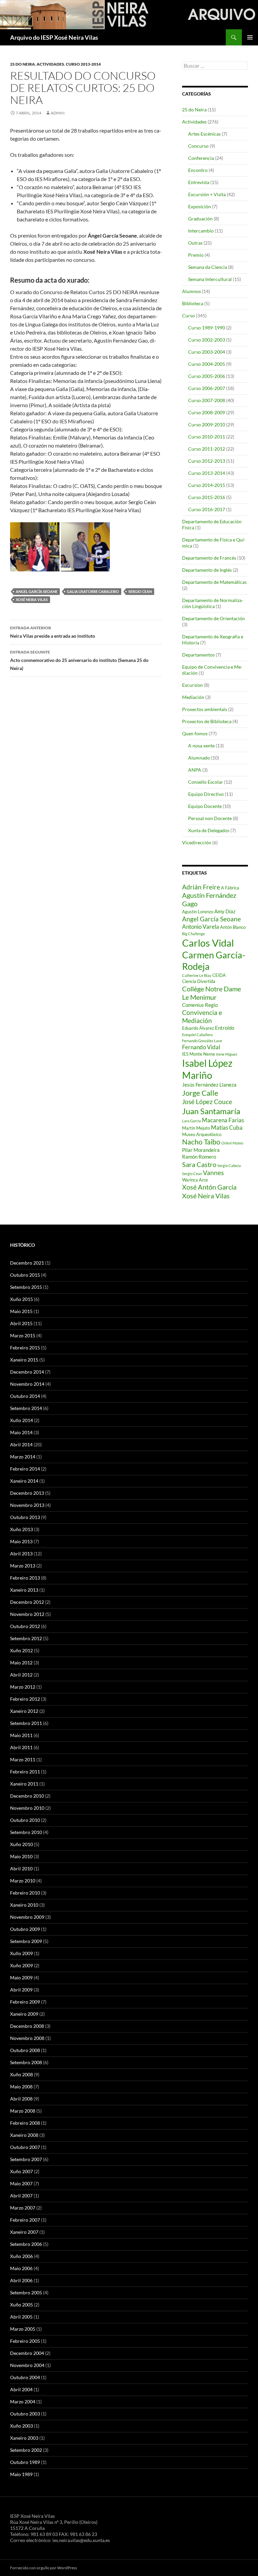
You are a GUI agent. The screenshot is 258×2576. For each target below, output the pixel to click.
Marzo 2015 (23, 1335)
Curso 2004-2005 (207, 364)
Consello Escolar (206, 782)
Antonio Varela (201, 927)
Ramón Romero (199, 1157)
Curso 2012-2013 (207, 461)
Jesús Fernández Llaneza (209, 1085)
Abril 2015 (21, 1323)
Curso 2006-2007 (207, 388)
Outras (195, 243)
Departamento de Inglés (207, 570)
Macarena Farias (223, 1120)
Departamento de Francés (209, 558)
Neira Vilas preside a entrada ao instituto (53, 632)
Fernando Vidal (201, 1047)
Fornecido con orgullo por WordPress (44, 2568)
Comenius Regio (200, 1005)
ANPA (195, 770)
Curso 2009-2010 (207, 425)
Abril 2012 (21, 1675)
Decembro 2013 (27, 1493)
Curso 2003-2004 (207, 352)
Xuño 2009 (21, 1965)
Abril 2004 (21, 2389)
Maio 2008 (21, 2087)
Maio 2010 (21, 1856)
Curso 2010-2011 (207, 437)
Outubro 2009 (25, 1929)
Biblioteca (193, 303)
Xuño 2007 (21, 2171)
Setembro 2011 (26, 1723)
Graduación (200, 219)
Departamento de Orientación (213, 618)
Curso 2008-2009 (207, 412)
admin (58, 113)
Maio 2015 (21, 1311)
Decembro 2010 (27, 1796)
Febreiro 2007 (25, 2220)
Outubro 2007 (25, 2147)
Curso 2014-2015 (207, 485)
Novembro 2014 (27, 1384)
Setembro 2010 (26, 1832)
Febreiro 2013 (25, 1578)
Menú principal (250, 37)
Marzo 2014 (23, 1457)
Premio (196, 255)
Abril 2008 (21, 2099)
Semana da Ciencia (208, 267)
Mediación (193, 697)
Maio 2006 (21, 2268)
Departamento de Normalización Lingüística (213, 603)
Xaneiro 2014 (24, 1481)
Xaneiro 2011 (24, 1784)
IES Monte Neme (199, 1054)
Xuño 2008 (21, 2074)
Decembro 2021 (27, 1263)
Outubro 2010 (25, 1820)
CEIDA (219, 975)
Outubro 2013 (25, 1517)
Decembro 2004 (27, 2353)
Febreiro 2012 (25, 1699)
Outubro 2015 (25, 1275)
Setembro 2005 (26, 2292)
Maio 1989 (21, 2474)
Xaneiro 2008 (24, 2135)
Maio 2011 (21, 1735)
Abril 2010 (21, 1868)
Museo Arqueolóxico (202, 1134)
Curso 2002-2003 (207, 340)
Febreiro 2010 (25, 1893)
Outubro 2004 (25, 2377)
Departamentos (198, 655)
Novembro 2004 (27, 2365)
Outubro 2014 (25, 1396)
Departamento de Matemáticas (214, 582)
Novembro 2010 (27, 1808)
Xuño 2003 (21, 2426)
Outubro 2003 (25, 2414)
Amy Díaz (225, 911)
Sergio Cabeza (229, 1166)
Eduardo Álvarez (198, 1028)
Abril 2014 (21, 1444)
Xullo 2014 (21, 1420)
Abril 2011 (21, 1747)
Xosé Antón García (209, 1187)
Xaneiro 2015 (24, 1360)
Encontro (198, 170)
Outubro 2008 (25, 2050)
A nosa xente (201, 746)
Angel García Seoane (37, 591)
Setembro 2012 (26, 1638)
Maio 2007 (21, 2183)
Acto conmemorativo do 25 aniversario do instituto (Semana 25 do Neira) (79, 660)
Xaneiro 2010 (24, 1905)
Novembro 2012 (27, 1614)
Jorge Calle (200, 1093)
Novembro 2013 (27, 1505)
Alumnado (199, 758)
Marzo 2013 (23, 1566)
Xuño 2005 (21, 2305)
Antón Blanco (233, 927)
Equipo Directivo (206, 794)
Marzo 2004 (23, 2402)
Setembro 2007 (26, 2159)
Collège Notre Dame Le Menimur (211, 993)
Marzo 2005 (23, 2329)
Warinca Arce (195, 1180)
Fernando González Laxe (202, 1041)
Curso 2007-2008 (207, 400)
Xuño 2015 (21, 1299)
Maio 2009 (21, 1978)
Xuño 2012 (21, 1650)
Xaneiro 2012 (24, 1711)
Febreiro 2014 (25, 1469)
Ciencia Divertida (199, 981)
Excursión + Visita (207, 194)
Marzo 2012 (23, 1687)
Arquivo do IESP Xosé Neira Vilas (54, 37)
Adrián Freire (201, 887)
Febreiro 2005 (25, 2341)
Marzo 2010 (23, 1881)
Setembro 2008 (26, 2062)
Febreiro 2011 (25, 1772)
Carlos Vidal (208, 943)
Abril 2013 (21, 1554)
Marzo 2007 (23, 2208)
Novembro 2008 (27, 2038)
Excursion (192, 685)
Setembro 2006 (26, 2244)
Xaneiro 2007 (24, 2232)
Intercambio (201, 231)
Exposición (200, 206)
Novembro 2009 (27, 1917)
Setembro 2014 (26, 1408)
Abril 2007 (21, 2196)
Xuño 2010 (21, 1844)
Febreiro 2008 (25, 2123)
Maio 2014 (21, 1432)
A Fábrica (230, 888)
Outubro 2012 (25, 1626)
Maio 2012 (21, 1663)
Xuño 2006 (21, 2256)
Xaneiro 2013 (24, 1590)
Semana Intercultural (210, 279)
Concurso (198, 146)
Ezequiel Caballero (197, 1035)
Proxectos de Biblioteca (207, 721)
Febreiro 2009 (25, 2002)
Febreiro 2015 (25, 1348)
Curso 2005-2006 (207, 376)
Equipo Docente (205, 806)
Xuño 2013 (21, 1529)
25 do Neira (23, 64)
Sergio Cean (140, 591)
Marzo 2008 (23, 2111)
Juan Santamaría (211, 1111)
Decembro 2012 (27, 1602)
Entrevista (199, 182)
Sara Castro (199, 1164)
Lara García (191, 1121)
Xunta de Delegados (209, 830)
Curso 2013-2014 (83, 64)
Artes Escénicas (204, 134)
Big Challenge (193, 934)
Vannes (213, 1173)
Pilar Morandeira (201, 1150)
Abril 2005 (21, 2317)
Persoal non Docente (210, 818)
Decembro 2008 (27, 2026)
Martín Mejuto (196, 1128)
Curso (188, 315)
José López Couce (207, 1102)
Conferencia (201, 158)
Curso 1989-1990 (207, 328)
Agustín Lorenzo (198, 912)
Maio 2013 (21, 1541)
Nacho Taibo (201, 1142)
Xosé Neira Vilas (32, 599)
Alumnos (191, 291)
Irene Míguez (227, 1054)
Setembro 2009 (26, 1941)
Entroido (225, 1028)
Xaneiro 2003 (24, 2438)
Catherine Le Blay (197, 975)
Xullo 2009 (21, 1953)
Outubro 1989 (25, 2462)
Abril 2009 (21, 1990)
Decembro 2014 (27, 1372)
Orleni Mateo (232, 1143)
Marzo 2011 (23, 1759)
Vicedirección (197, 842)
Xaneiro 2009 (24, 2014)
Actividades (50, 64)
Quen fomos (195, 733)
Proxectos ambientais (205, 709)
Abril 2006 (21, 2280)
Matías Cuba (227, 1127)
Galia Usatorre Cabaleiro (93, 591)
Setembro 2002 (26, 2450)
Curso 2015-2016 (207, 497)
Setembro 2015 (26, 1287)
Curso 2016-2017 (207, 509)
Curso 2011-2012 (207, 449)
